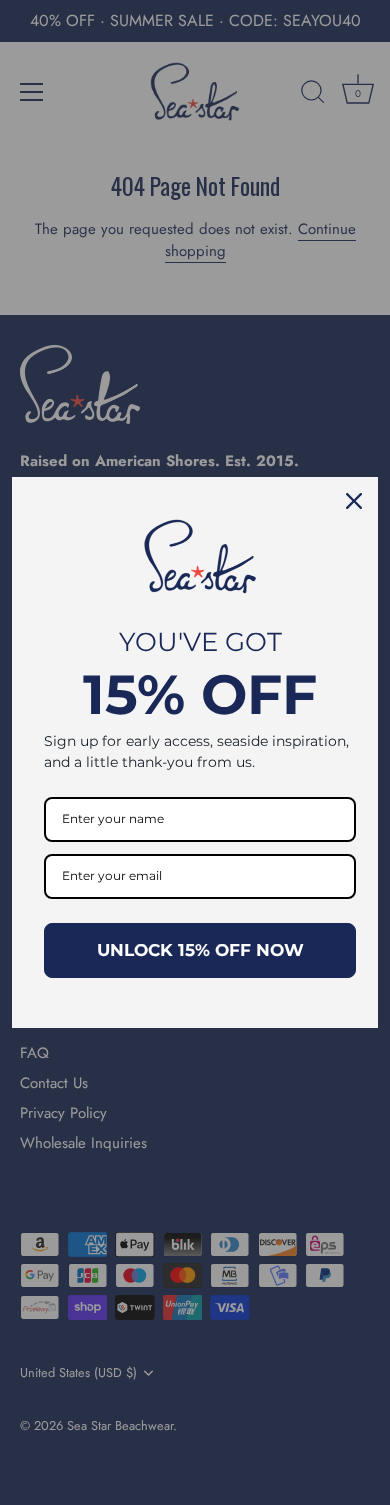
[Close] (354, 501)
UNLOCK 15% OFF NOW (200, 950)
